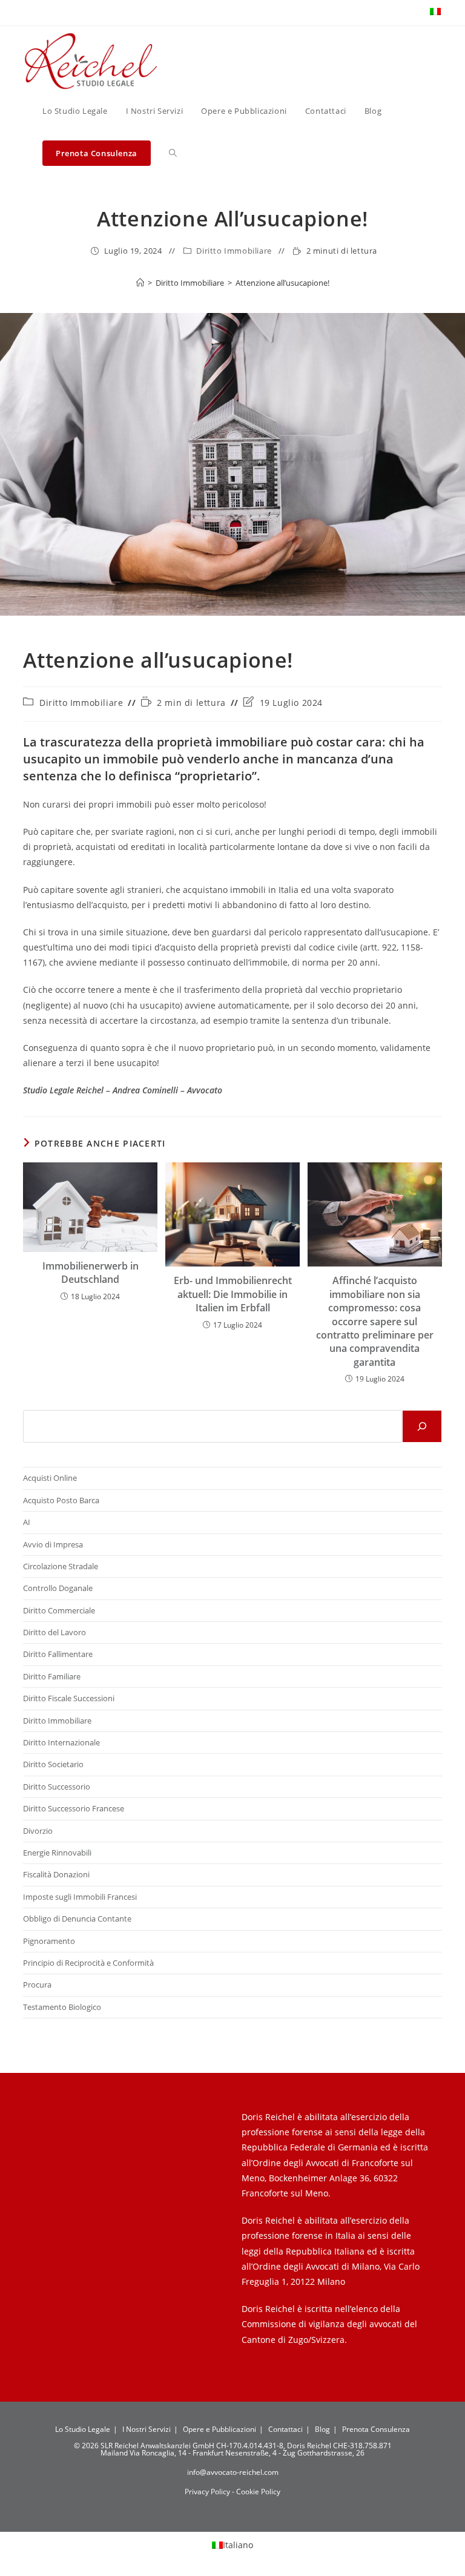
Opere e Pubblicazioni (219, 2429)
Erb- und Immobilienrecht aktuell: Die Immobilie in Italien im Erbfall (233, 1294)
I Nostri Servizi (147, 2429)
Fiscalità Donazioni (56, 1874)
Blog (322, 2429)
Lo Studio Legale (83, 2429)
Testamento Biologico (62, 2007)
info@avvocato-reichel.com (233, 2472)
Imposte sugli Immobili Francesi (80, 1897)
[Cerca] (422, 1426)
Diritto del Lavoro (54, 1632)
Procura (37, 1985)
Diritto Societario (53, 1764)
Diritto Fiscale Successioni (69, 1698)
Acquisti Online (50, 1478)
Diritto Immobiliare (234, 251)
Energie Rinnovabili (57, 1853)
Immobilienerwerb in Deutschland (91, 1273)
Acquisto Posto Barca (61, 1500)
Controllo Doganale (58, 1588)
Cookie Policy (258, 2492)
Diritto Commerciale (59, 1610)
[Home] (140, 283)
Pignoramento (49, 1941)
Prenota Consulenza (376, 2429)
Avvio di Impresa (53, 1544)
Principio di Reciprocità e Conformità (88, 1963)
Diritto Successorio (57, 1787)
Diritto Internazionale (61, 1742)
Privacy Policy (208, 2492)
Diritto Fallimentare (58, 1654)
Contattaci (285, 2429)
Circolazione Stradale (61, 1566)
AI (27, 1522)
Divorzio (38, 1831)
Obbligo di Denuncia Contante (77, 1919)
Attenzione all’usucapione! (282, 283)
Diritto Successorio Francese (74, 1808)
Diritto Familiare (52, 1676)
